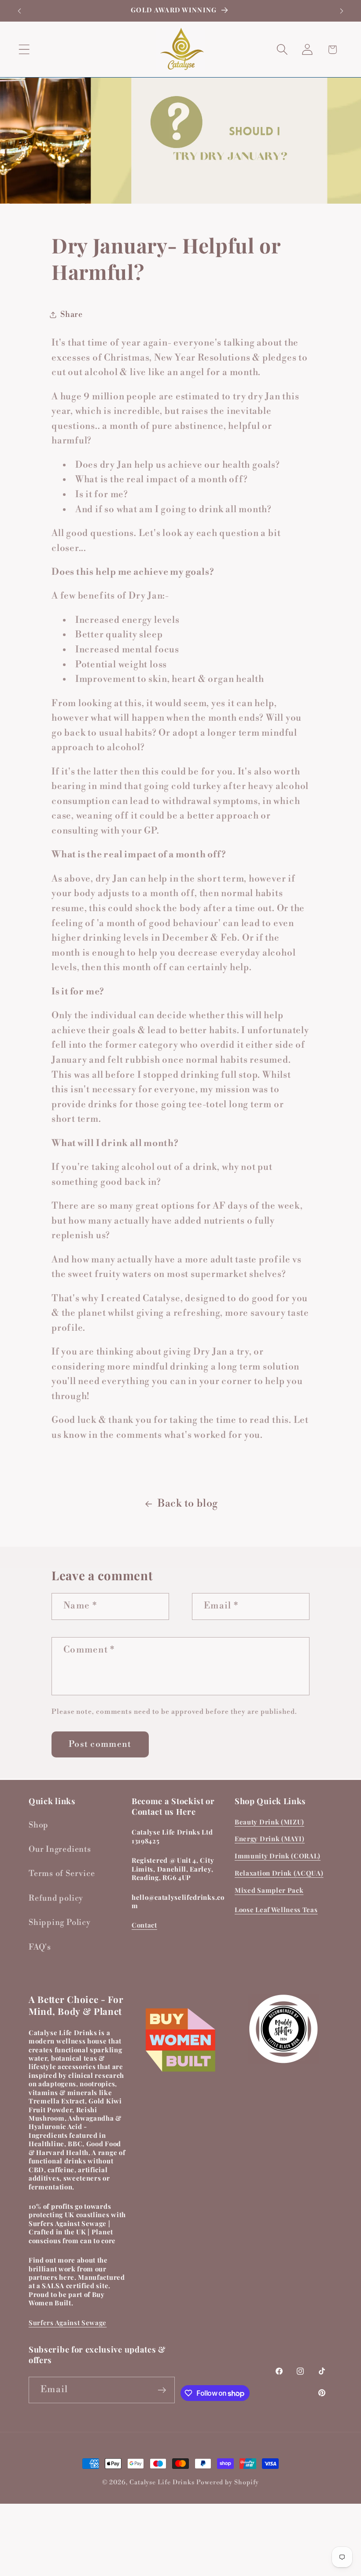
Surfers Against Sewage (68, 2323)
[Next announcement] (342, 11)
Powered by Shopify (228, 2483)
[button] (24, 50)
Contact (144, 1925)
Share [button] (72, 315)
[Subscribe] (162, 2390)
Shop (39, 1825)
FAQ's (40, 1947)
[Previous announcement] (19, 11)
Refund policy (56, 1898)
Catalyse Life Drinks (162, 2483)
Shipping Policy (60, 1923)
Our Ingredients (60, 1849)
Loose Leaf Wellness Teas (276, 1910)
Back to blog (188, 1504)
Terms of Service (62, 1874)
